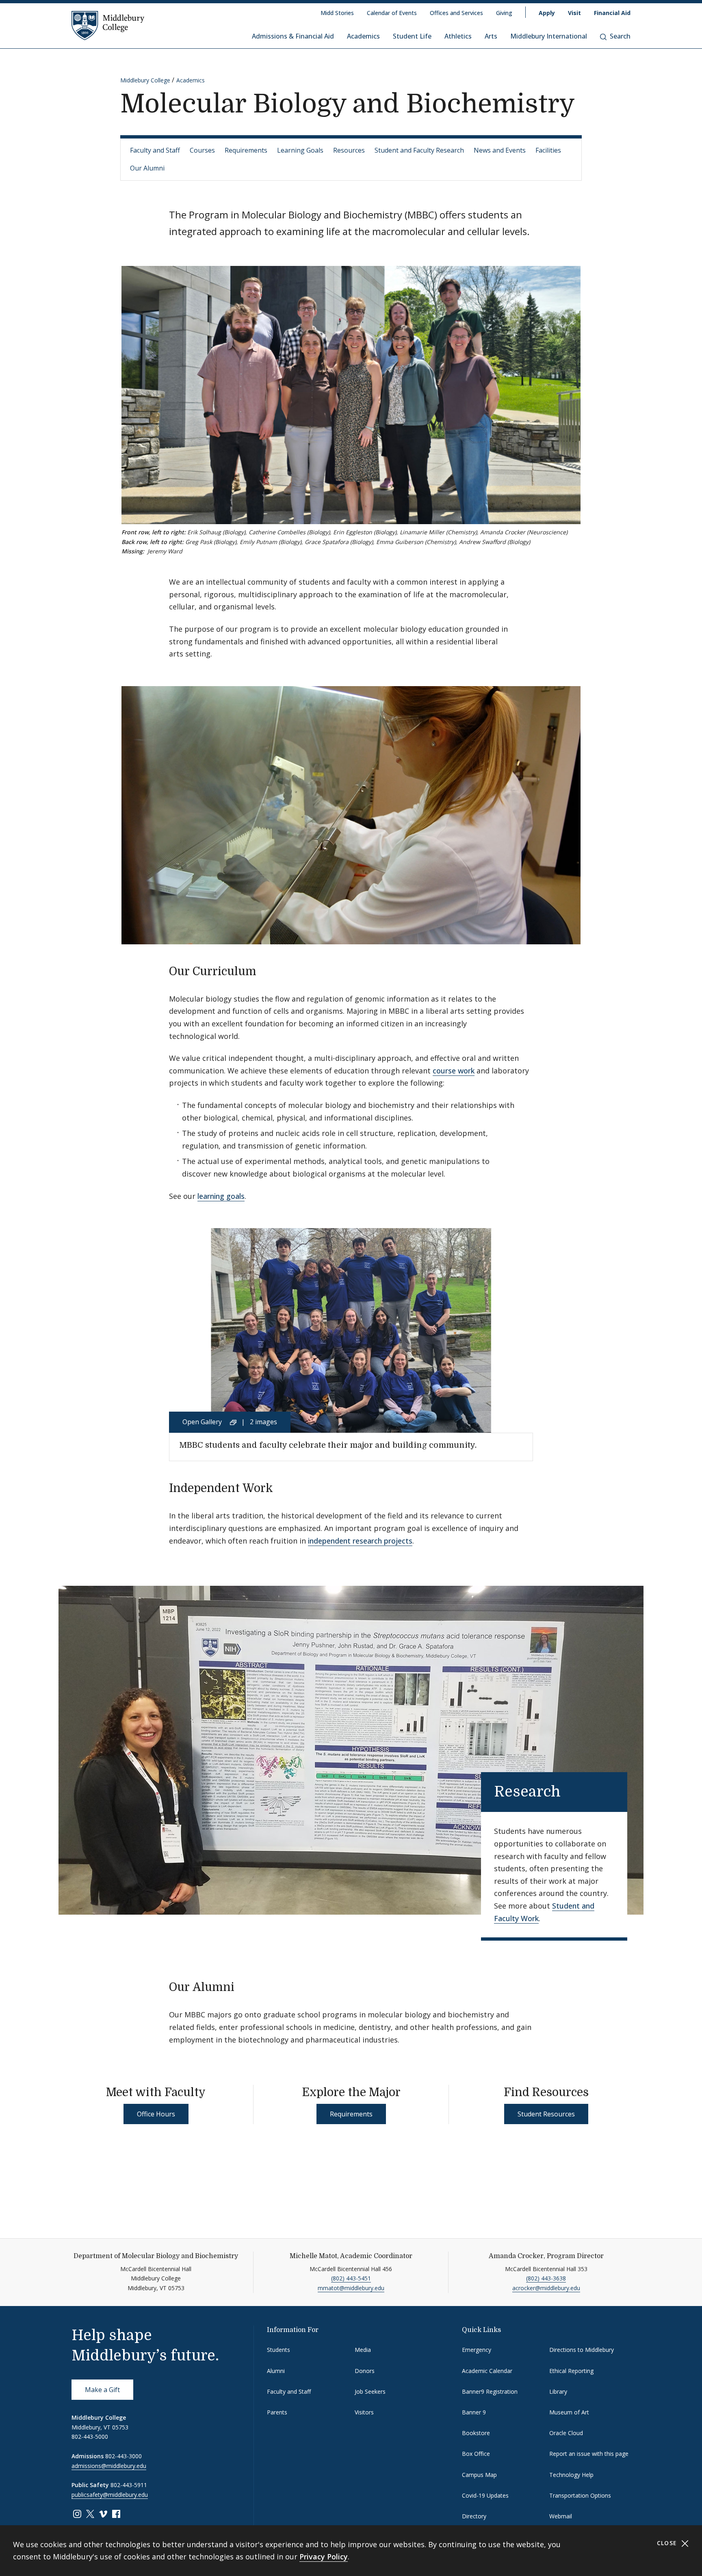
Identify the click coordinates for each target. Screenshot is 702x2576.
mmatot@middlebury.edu (351, 2288)
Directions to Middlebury (582, 2350)
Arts (491, 36)
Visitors (364, 2412)
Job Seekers (370, 2391)
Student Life (412, 36)
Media (363, 2350)
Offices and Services (456, 13)
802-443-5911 (129, 2485)
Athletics (458, 36)
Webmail (561, 2516)
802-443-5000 (90, 2437)
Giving (504, 13)
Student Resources (546, 2114)
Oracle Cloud (566, 2433)
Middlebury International (549, 36)
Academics (363, 36)
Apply (547, 13)
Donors (365, 2371)
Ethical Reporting (571, 2371)
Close (668, 2543)
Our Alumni (147, 168)
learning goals (221, 1196)
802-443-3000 (123, 2456)
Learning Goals (300, 150)
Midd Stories (337, 13)
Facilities (548, 150)
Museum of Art (569, 2412)
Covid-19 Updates (485, 2495)
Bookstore (476, 2433)
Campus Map (479, 2475)
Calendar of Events (392, 13)
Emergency (477, 2350)
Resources (349, 150)
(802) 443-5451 (351, 2278)
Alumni (276, 2371)
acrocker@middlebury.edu (546, 2288)
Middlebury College (145, 80)
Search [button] (620, 36)
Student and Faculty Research (419, 150)
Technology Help (571, 2475)
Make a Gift (102, 2390)
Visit (574, 13)
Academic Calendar (487, 2371)
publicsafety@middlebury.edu (110, 2495)
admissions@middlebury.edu (109, 2466)
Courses (202, 150)
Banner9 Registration (490, 2391)
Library (558, 2391)
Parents (277, 2412)
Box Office (476, 2454)
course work (454, 1071)
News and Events (500, 150)
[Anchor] (264, 970)
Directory (474, 2516)
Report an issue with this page (589, 2454)
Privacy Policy (324, 2557)
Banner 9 (474, 2412)
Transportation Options (580, 2495)
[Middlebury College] (108, 25)
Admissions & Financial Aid (293, 36)
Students (278, 2350)
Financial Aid (612, 13)
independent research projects (360, 1541)
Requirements (246, 150)
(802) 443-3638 (546, 2278)
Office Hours (156, 2114)
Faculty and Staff (155, 150)
